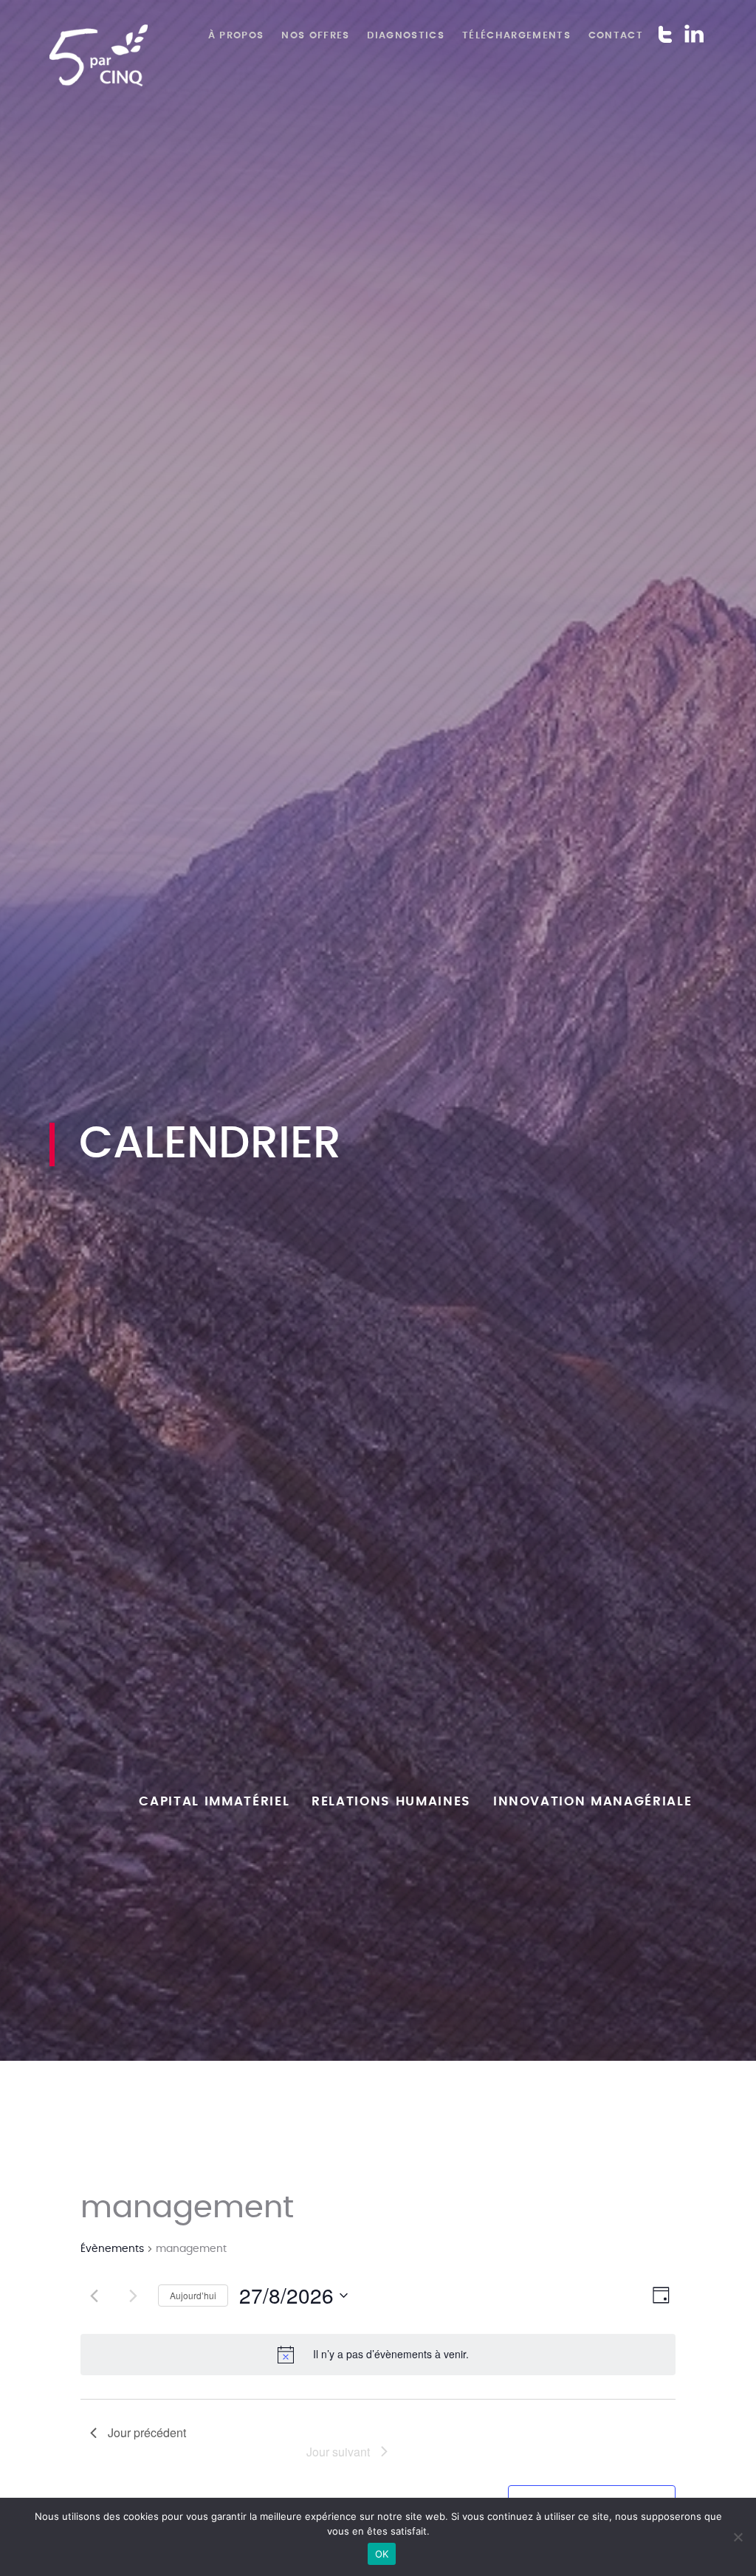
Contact (616, 35)
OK (382, 2554)
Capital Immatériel (214, 1802)
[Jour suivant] (133, 2296)
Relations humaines (391, 1802)
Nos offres (315, 35)
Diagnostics (406, 35)
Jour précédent (147, 2432)
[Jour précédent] (94, 2296)
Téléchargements (516, 35)
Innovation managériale (593, 1802)
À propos (236, 35)
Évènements (112, 2249)
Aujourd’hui (193, 2295)
